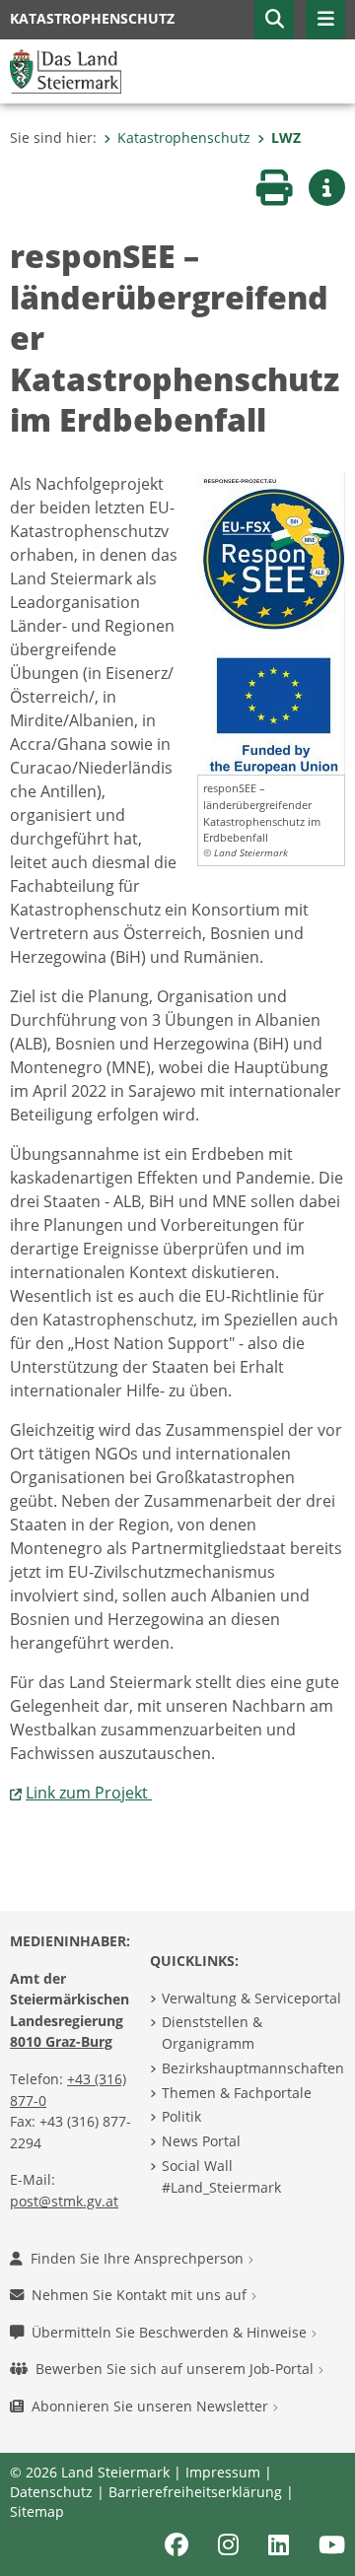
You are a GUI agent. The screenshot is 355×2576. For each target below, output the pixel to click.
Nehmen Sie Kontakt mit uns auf (141, 2295)
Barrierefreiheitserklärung (195, 2492)
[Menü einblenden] (325, 20)
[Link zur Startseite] (66, 70)
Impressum (223, 2472)
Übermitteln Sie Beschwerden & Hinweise (171, 2332)
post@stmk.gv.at (64, 2201)
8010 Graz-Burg (61, 2041)
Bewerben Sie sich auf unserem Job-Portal (177, 2369)
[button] (274, 20)
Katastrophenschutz (184, 137)
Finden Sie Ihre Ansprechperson (139, 2258)
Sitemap (37, 2511)
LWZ (286, 137)
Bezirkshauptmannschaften (253, 2068)
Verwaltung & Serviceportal (251, 1998)
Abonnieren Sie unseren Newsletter (152, 2406)
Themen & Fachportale (237, 2093)
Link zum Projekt (89, 1793)
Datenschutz (51, 2492)
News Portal (201, 2141)
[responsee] (271, 622)
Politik (181, 2116)
